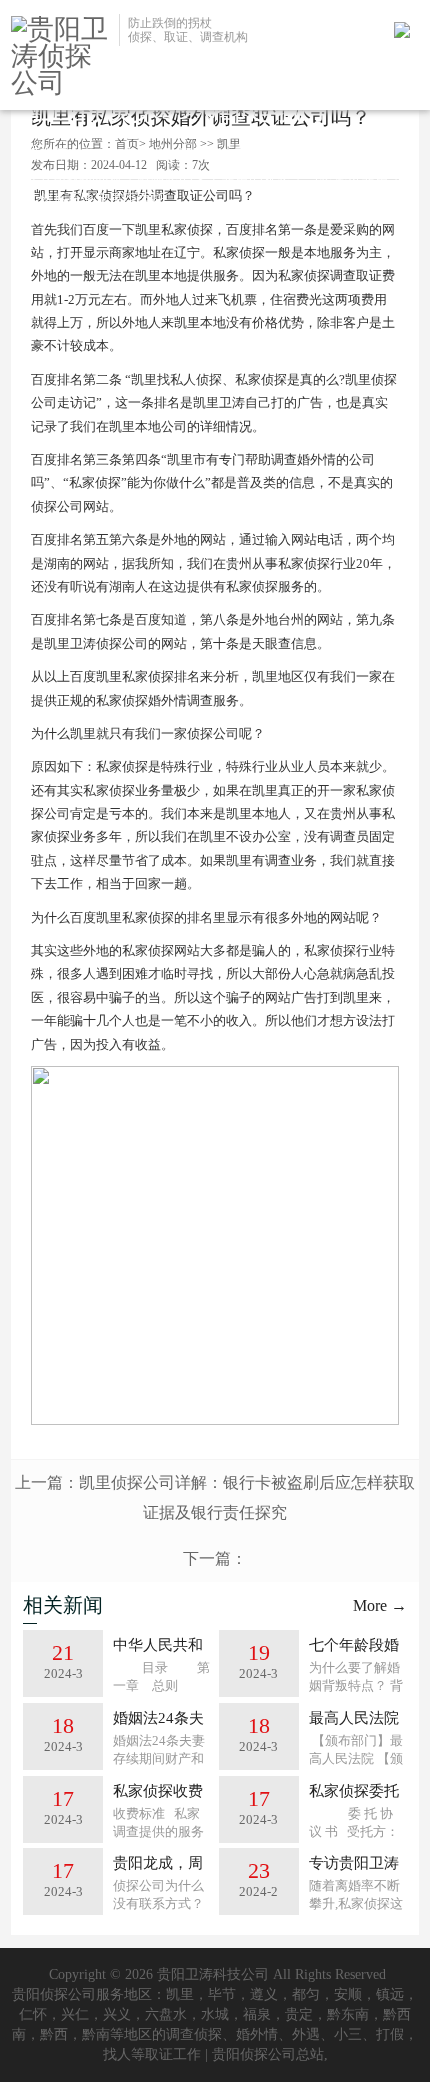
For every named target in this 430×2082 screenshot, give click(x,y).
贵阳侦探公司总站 (268, 2054)
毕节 (222, 1994)
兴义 (117, 2014)
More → (380, 1605)
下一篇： (215, 1558)
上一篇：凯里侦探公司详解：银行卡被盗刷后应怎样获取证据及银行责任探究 (215, 1497)
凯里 (180, 1994)
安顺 (348, 1994)
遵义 (264, 1994)
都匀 (306, 1994)
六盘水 (166, 2014)
